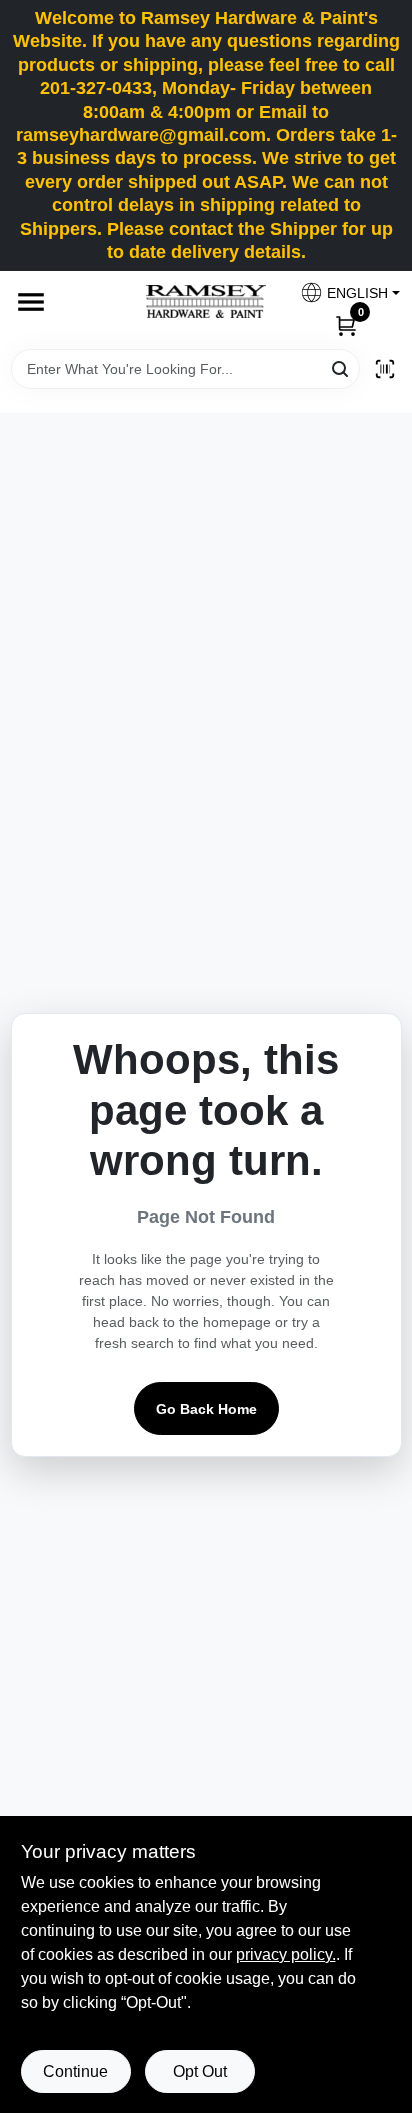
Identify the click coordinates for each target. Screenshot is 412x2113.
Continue (75, 2071)
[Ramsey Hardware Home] (206, 301)
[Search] (341, 367)
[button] (342, 292)
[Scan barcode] (385, 369)
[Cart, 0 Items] (346, 324)
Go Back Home (206, 1409)
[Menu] (31, 302)
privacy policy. (286, 1954)
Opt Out (200, 2071)
